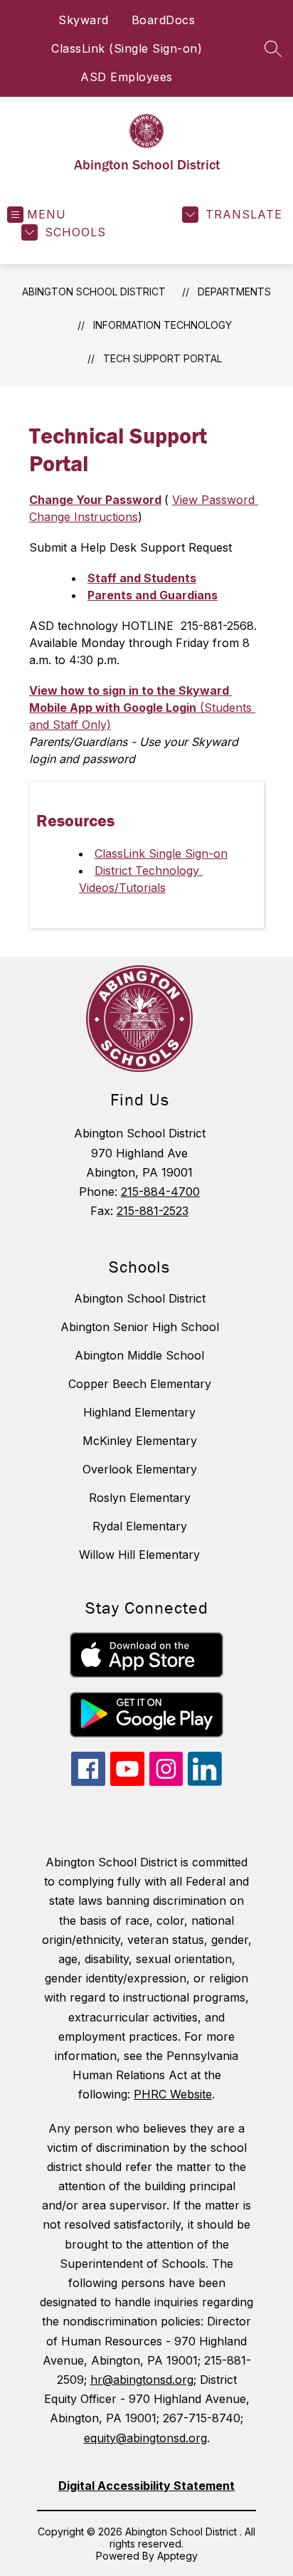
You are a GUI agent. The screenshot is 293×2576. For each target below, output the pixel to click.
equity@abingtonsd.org (145, 2438)
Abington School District (94, 291)
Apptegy (177, 2556)
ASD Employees (127, 77)
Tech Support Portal (163, 358)
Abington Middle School (139, 1355)
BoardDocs (164, 20)
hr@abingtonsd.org (142, 2380)
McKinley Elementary (140, 1441)
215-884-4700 (160, 1192)
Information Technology (163, 325)
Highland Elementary (139, 1412)
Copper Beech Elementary (140, 1384)
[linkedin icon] (205, 1782)
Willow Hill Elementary (139, 1555)
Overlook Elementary (140, 1469)
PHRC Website (173, 2094)
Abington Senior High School (140, 1327)
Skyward (84, 20)
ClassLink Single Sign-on (161, 853)
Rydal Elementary (140, 1526)
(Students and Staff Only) (142, 708)
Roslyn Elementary (140, 1498)
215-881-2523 (153, 1211)
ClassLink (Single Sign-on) (127, 48)
